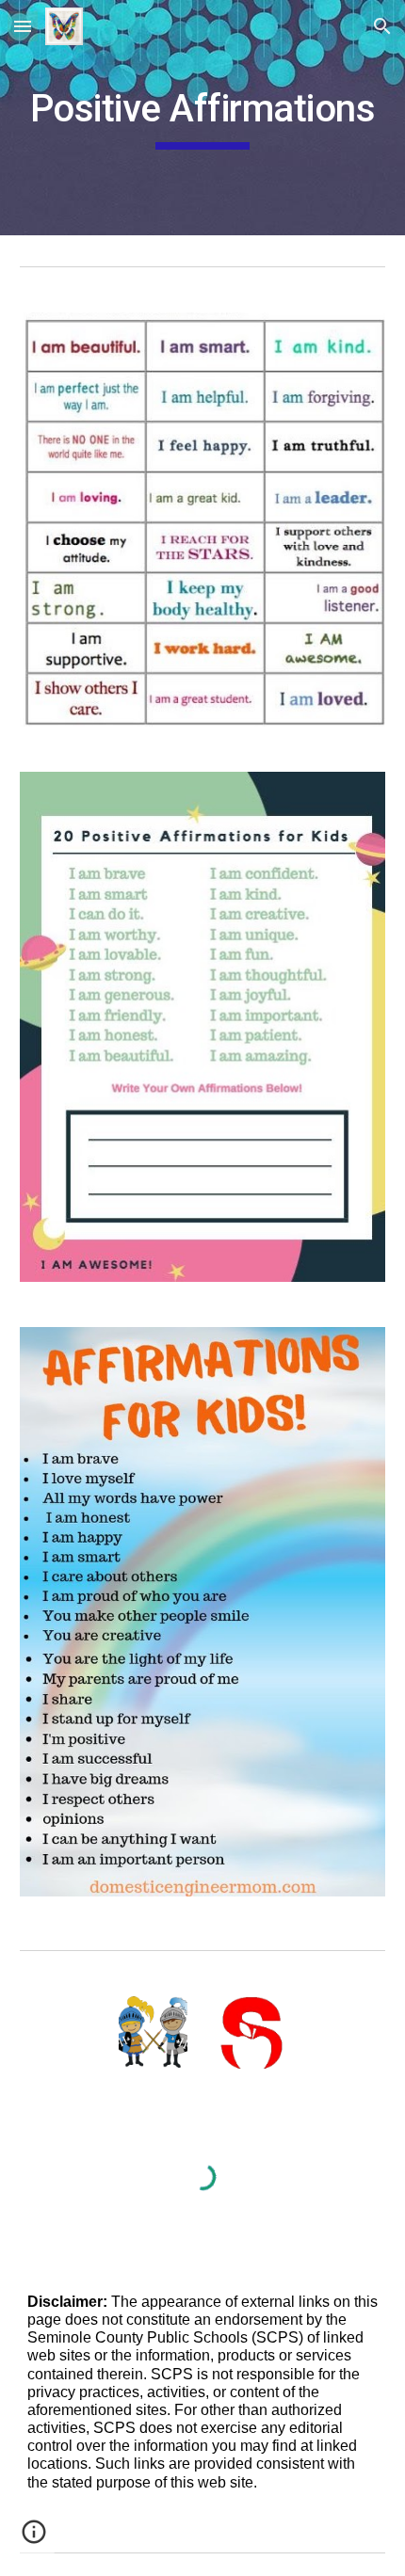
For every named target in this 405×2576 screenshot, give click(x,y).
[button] (23, 26)
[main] (203, 118)
